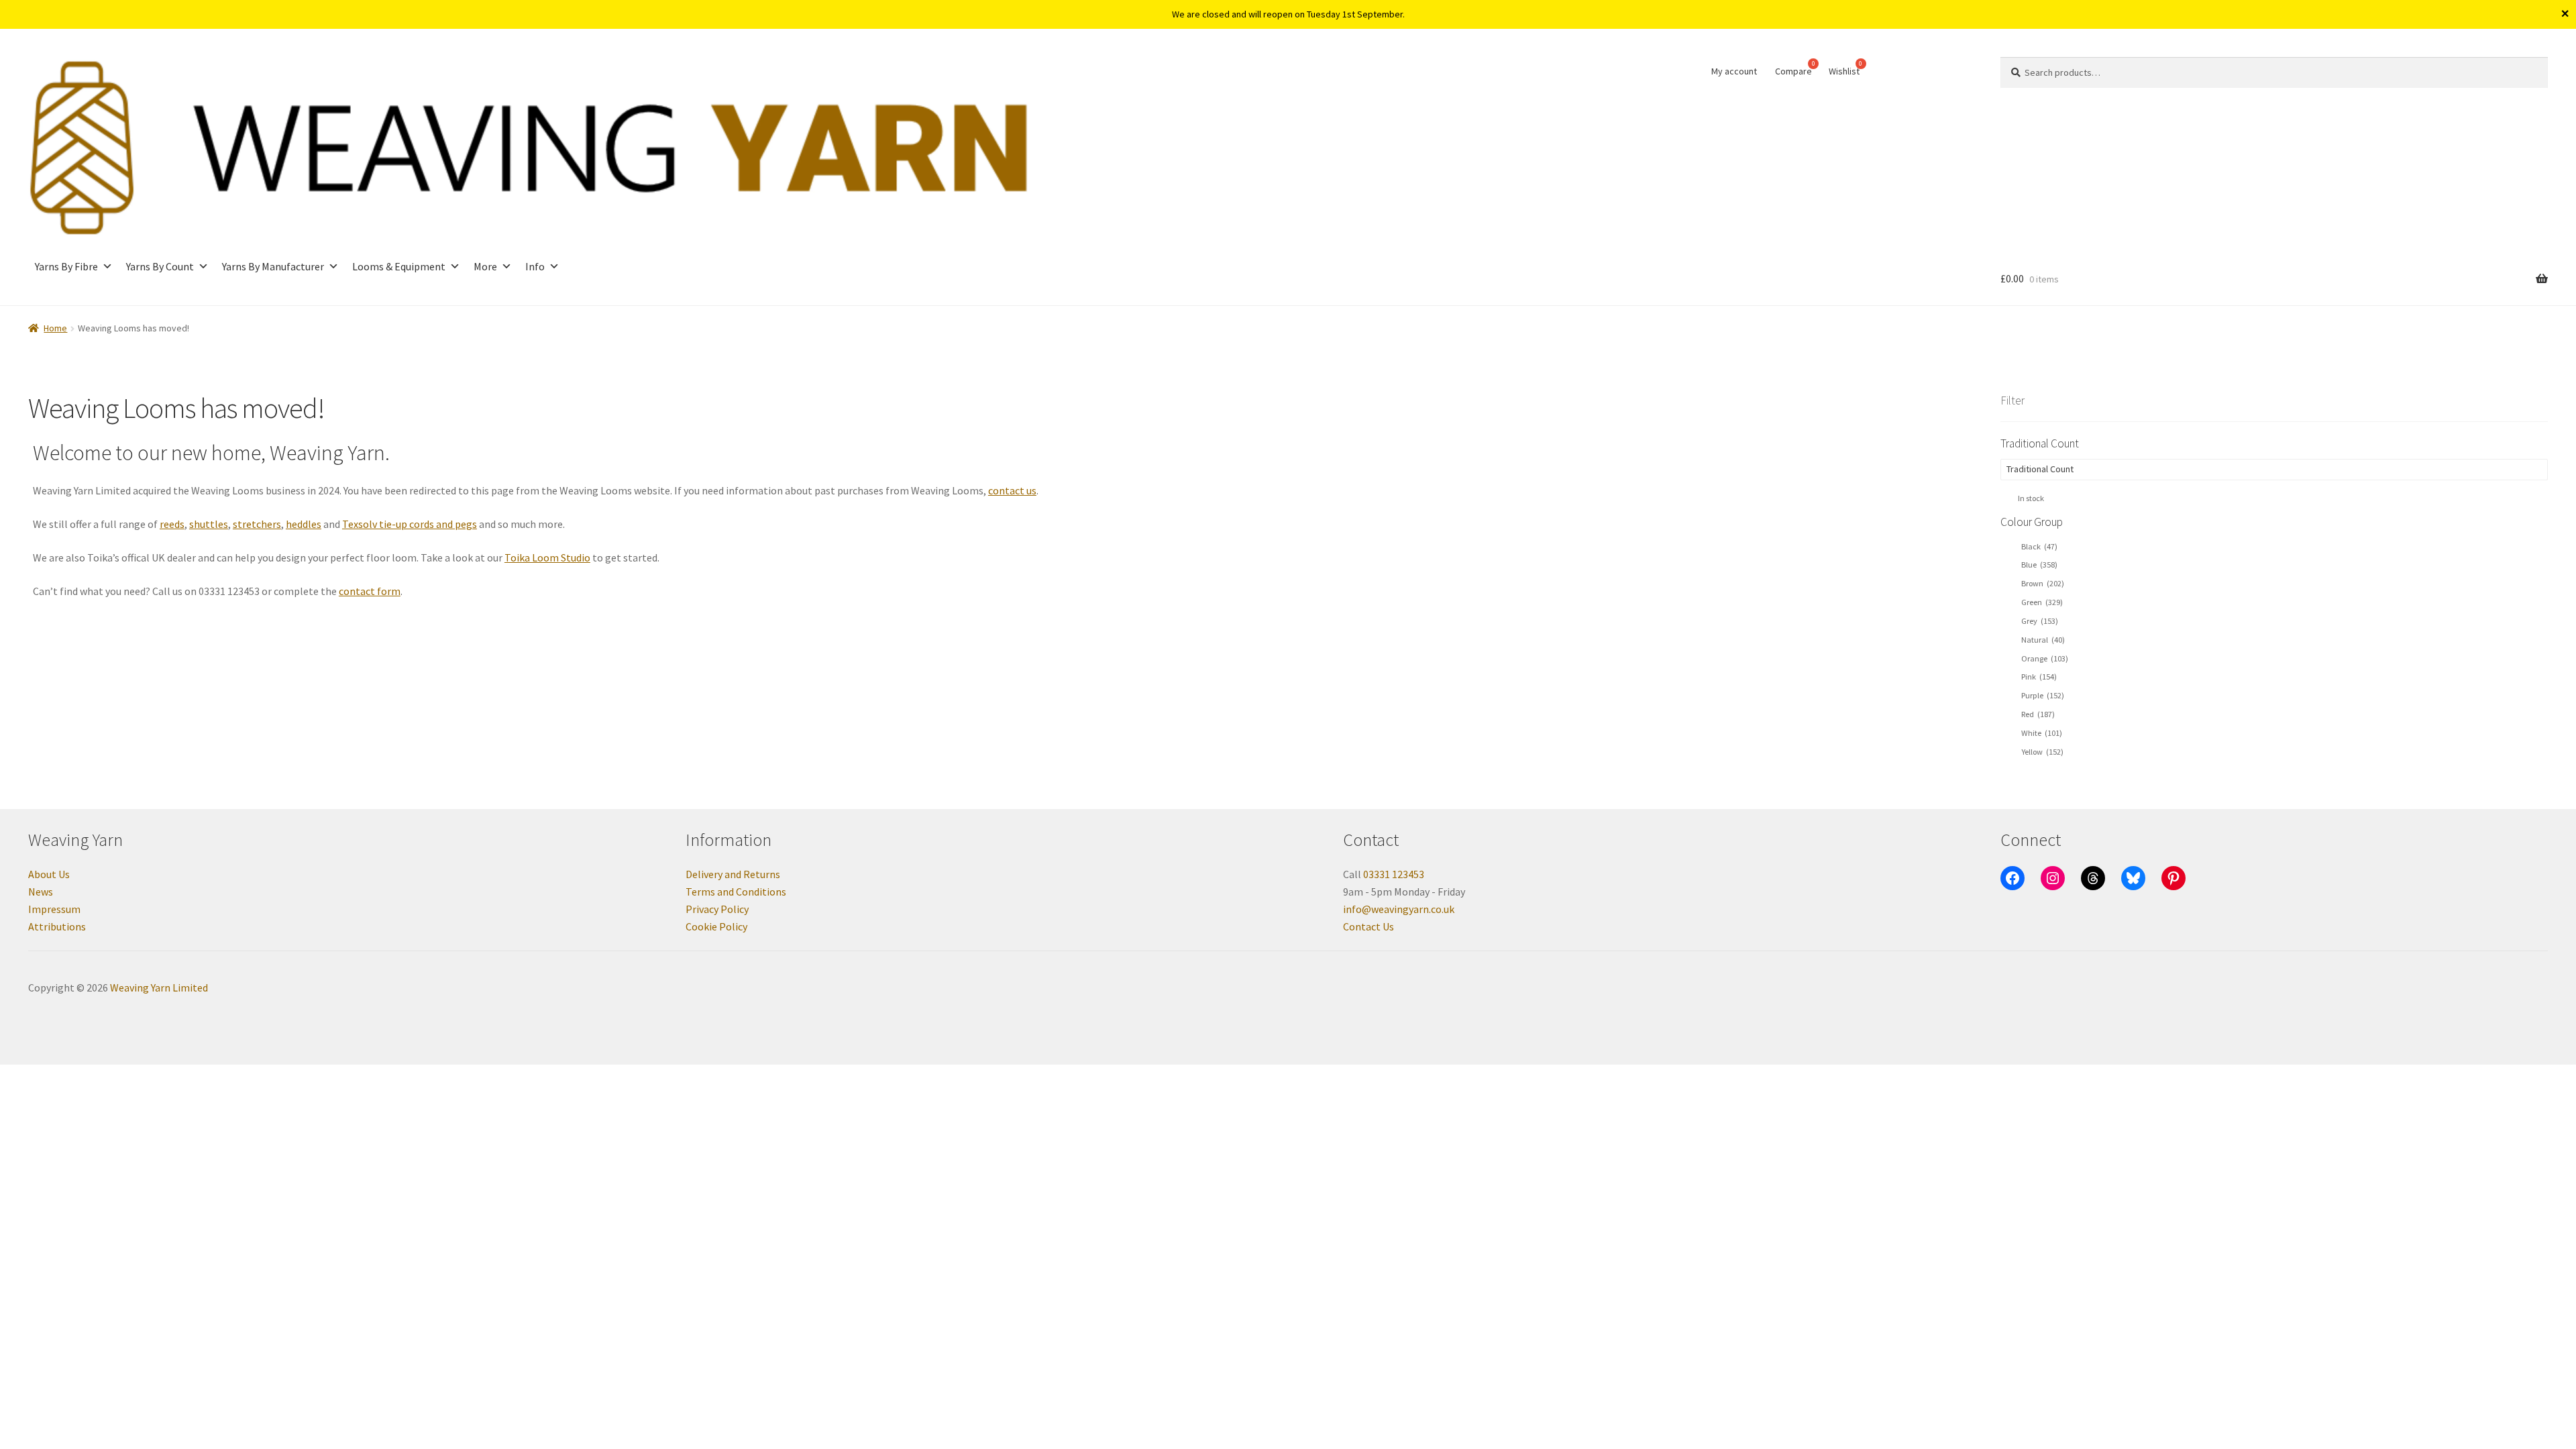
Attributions (57, 926)
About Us (49, 874)
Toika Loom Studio (547, 557)
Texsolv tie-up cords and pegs (410, 524)
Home (55, 328)
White (2042, 733)
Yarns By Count (160, 266)
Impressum (54, 909)
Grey (2040, 621)
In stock (2031, 498)
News (41, 892)
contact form (370, 591)
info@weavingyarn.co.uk (1399, 909)
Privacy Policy (717, 909)
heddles (304, 524)
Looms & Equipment (399, 266)
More (485, 266)
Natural (2043, 640)
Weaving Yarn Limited (159, 987)
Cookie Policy (716, 926)
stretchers (257, 524)
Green (2042, 602)
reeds (172, 524)
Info (535, 266)
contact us (1012, 490)
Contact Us (1368, 926)
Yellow (2042, 752)
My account (1734, 71)
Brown (2043, 583)
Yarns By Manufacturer (273, 266)
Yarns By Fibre (66, 266)
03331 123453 (1394, 874)
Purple (2043, 695)
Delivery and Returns (733, 874)
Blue (2039, 565)
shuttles (209, 524)
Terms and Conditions (736, 892)
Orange (2045, 658)
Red (2038, 714)
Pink (2039, 677)
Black (2039, 546)
